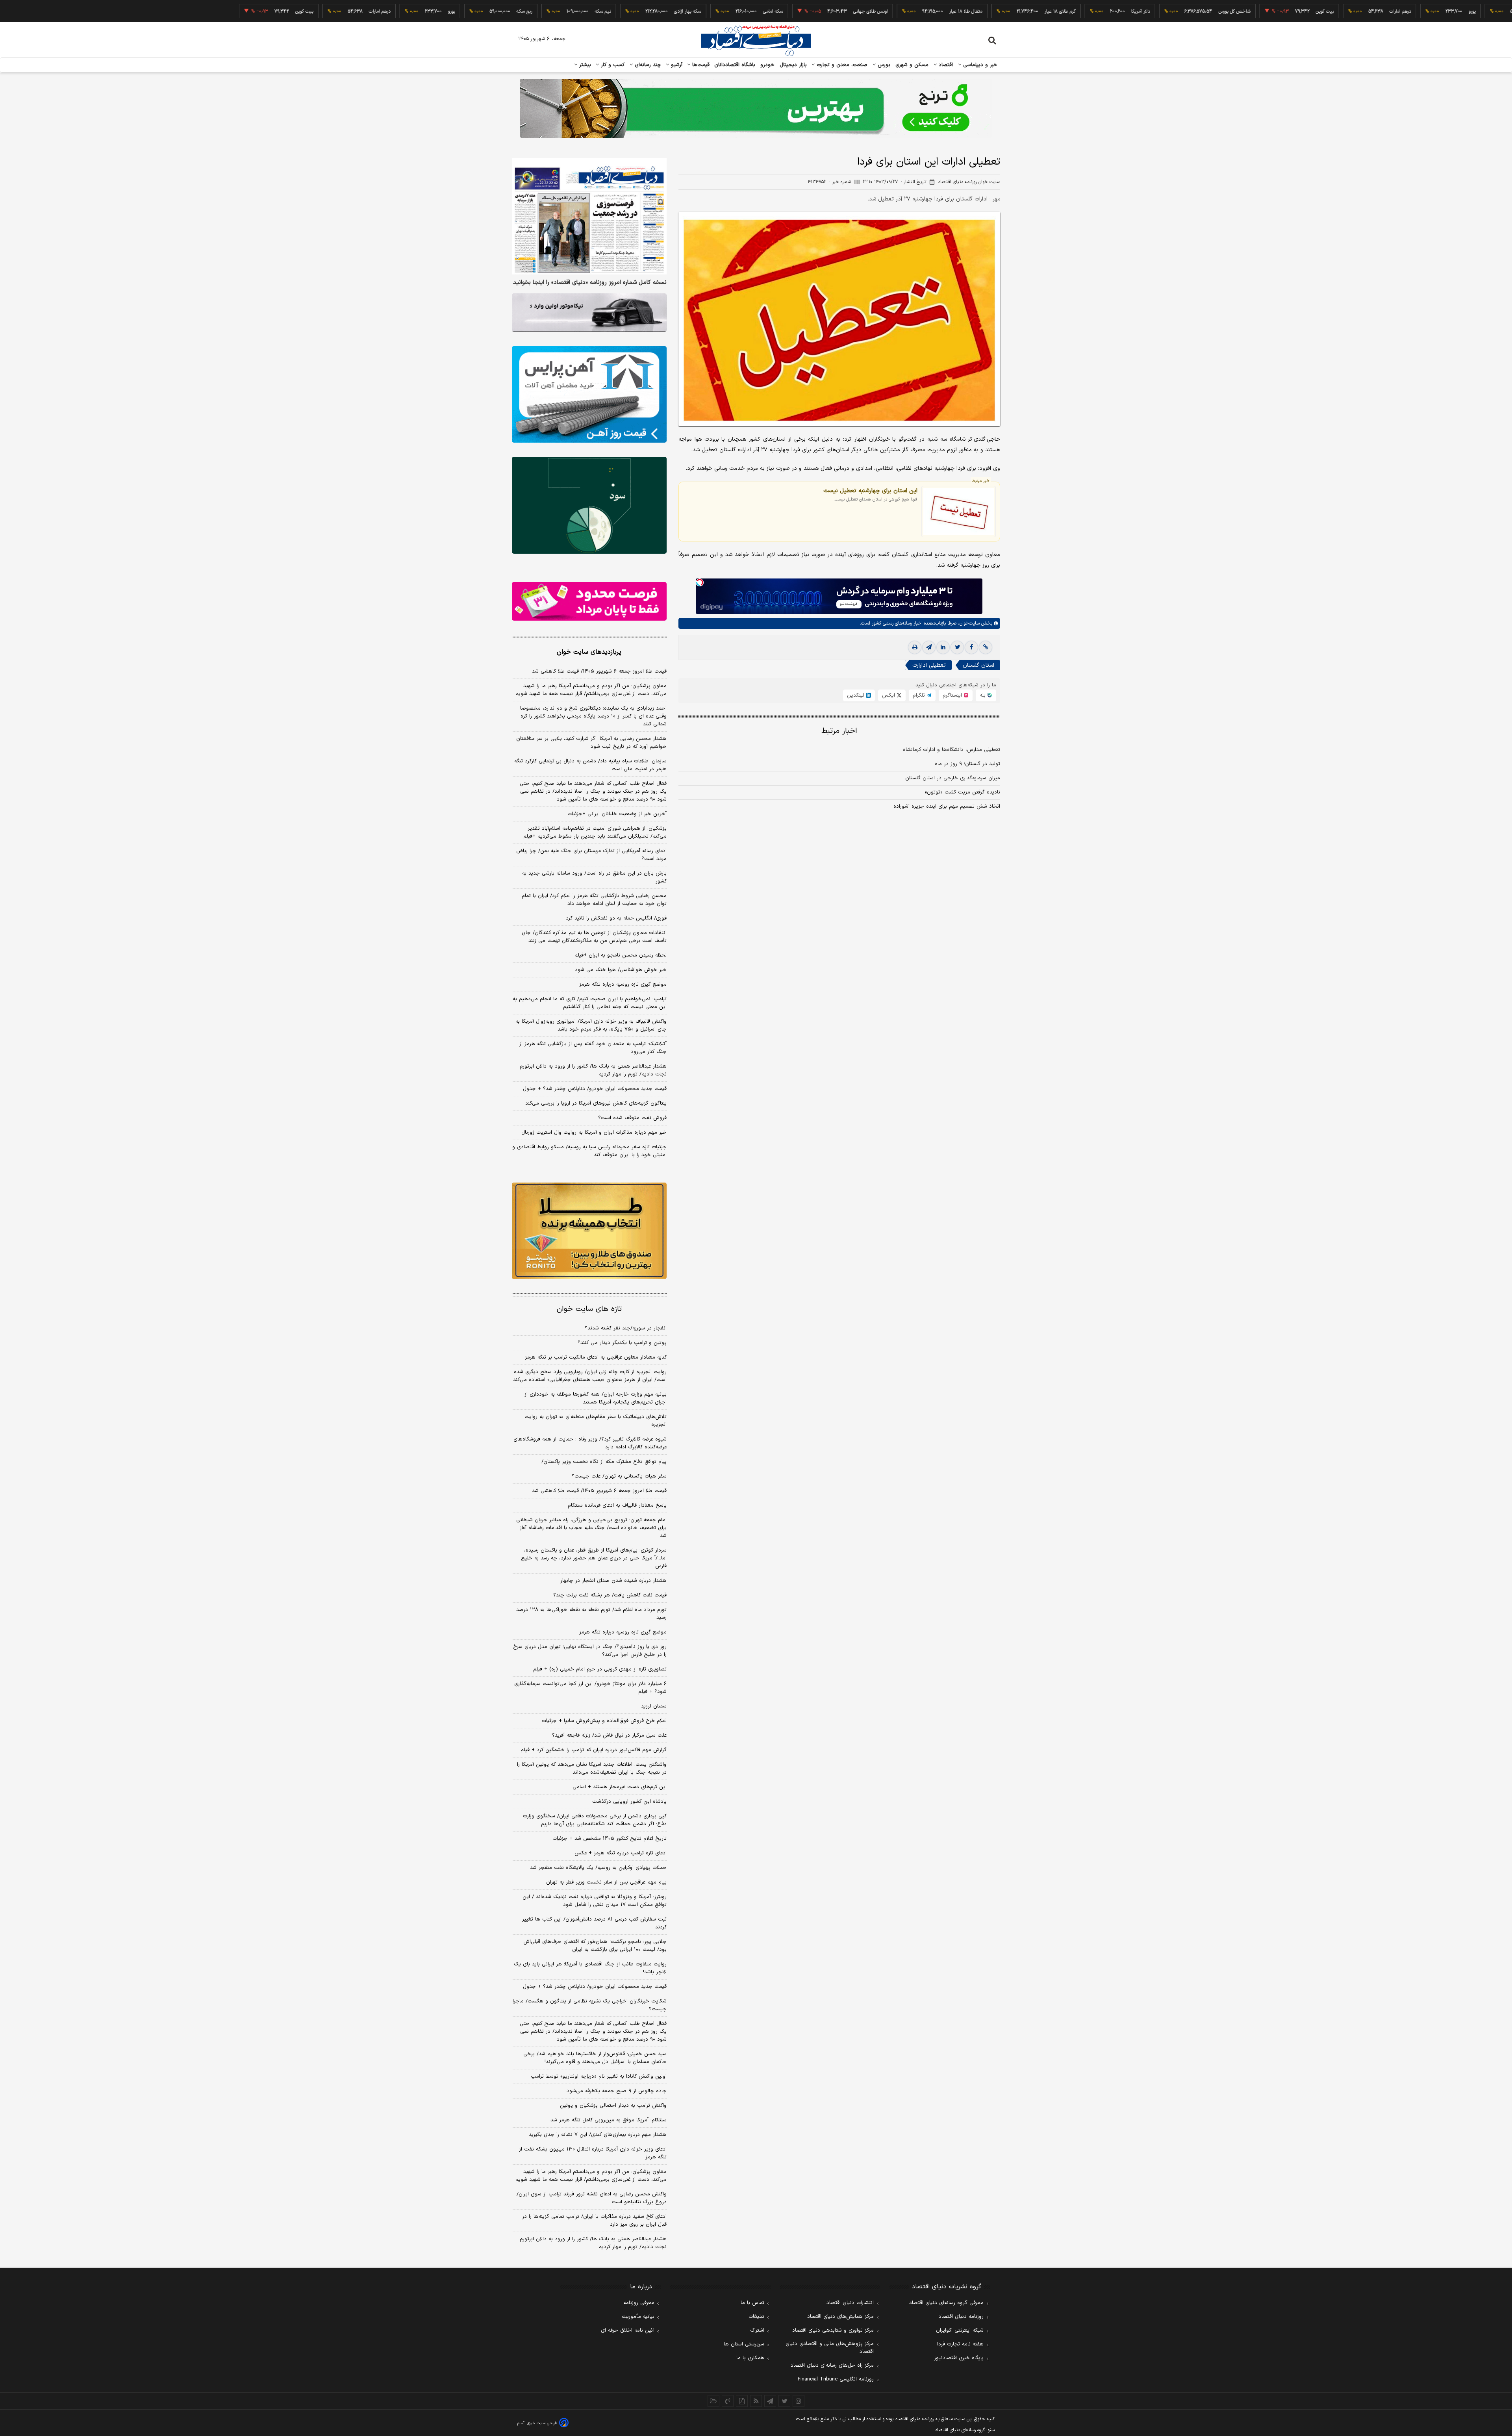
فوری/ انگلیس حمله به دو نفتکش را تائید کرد (616, 918)
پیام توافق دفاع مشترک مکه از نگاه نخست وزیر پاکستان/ (604, 1462)
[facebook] (971, 647)
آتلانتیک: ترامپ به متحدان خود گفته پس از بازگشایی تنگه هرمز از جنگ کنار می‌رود (593, 1048)
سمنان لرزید (654, 1706)
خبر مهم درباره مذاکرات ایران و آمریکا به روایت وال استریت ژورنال (594, 1133)
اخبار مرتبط (839, 731)
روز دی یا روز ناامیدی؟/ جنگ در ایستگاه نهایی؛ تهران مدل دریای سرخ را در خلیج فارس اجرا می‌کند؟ (590, 1651)
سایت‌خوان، (968, 623)
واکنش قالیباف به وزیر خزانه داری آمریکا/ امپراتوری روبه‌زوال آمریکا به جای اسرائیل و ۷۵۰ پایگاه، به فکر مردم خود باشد (591, 1025)
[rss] (756, 2401)
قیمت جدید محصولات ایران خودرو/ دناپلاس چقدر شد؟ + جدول (595, 1089)
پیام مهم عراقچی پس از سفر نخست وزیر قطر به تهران (606, 1882)
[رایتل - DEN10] (589, 601)
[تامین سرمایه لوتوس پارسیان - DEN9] (589, 505)
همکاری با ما (750, 2358)
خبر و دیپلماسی (979, 65)
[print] (915, 647)
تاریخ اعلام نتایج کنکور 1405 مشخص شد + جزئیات (610, 1839)
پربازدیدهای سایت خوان (589, 652)
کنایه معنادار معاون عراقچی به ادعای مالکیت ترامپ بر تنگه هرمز (596, 1357)
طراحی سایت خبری (542, 2423)
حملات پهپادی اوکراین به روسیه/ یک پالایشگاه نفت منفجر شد (598, 1868)
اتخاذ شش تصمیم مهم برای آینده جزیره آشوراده (947, 806)
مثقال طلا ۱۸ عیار (875, 11)
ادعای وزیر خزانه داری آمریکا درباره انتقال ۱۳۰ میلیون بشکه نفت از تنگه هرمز (593, 2153)
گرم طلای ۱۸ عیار (969, 11)
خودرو (768, 65)
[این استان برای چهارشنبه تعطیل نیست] (959, 511)
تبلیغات (756, 2317)
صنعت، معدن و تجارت (841, 65)
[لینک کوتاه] (986, 647)
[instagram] (799, 2401)
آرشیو (676, 65)
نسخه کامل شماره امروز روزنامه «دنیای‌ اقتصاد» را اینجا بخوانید (590, 283)
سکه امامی (682, 11)
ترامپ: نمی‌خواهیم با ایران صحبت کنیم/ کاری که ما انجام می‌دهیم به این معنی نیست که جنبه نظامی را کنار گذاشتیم (590, 1003)
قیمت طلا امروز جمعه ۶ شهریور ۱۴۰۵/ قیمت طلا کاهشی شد (599, 671)
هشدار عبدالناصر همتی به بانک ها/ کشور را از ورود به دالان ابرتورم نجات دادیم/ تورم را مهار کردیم (593, 1070)
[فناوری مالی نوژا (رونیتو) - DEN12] (589, 1231)
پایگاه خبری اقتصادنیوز (959, 2358)
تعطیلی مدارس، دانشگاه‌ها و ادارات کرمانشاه (951, 750)
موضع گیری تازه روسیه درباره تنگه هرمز (623, 984)
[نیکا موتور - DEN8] (589, 313)
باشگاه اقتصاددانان (735, 65)
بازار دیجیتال (793, 65)
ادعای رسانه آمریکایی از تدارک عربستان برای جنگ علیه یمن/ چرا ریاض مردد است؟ (591, 855)
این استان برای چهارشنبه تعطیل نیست (870, 491)
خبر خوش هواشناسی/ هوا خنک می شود (621, 970)
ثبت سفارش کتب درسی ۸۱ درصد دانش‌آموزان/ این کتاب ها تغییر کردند (594, 1923)
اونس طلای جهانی (779, 11)
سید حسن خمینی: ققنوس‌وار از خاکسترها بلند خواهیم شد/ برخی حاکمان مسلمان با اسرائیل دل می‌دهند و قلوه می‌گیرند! (595, 2058)
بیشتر (584, 65)
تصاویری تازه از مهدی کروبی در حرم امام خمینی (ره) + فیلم (600, 1669)
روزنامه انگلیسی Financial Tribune (836, 2379)
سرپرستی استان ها (744, 2344)
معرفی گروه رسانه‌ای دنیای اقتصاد (946, 2303)
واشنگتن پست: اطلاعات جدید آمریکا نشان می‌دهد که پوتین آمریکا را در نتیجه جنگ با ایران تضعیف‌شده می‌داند (592, 1769)
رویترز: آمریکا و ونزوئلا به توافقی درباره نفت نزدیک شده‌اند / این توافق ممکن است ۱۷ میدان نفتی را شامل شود (595, 1901)
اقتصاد (945, 65)
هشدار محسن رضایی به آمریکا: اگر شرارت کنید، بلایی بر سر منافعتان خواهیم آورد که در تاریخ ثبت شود (591, 743)
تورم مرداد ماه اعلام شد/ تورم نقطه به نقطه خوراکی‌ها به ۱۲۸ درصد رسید (591, 1614)
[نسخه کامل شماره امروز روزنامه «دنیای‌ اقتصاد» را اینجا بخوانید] (589, 216)
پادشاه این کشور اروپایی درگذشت (629, 1802)
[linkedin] (943, 647)
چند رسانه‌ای (647, 65)
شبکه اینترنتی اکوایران (960, 2330)
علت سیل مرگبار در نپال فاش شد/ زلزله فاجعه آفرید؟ (609, 1735)
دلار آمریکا (1049, 11)
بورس (883, 65)
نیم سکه (512, 11)
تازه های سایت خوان (589, 1309)
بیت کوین (1234, 11)
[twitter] (957, 647)
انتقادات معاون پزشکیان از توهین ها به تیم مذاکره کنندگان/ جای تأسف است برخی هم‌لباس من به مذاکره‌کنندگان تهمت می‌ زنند (594, 937)
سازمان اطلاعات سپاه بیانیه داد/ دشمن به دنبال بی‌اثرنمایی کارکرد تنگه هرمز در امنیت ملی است (590, 765)
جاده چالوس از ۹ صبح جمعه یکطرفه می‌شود (617, 2091)
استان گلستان (978, 665)
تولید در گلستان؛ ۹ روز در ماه (967, 764)
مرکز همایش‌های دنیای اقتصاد (840, 2317)
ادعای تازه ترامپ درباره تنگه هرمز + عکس (621, 1853)
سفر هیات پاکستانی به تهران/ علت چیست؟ (619, 1476)
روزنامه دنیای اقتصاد (961, 2317)
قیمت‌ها (700, 65)
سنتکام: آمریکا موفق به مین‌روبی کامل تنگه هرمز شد (609, 2120)
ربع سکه (1454, 11)
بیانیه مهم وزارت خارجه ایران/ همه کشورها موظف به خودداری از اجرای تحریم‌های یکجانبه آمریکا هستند (596, 1398)
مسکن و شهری (912, 65)
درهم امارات (1309, 11)
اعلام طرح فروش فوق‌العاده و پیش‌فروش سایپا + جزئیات (604, 1721)
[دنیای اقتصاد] (756, 41)
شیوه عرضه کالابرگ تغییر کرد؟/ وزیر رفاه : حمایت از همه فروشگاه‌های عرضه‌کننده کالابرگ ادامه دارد (590, 1443)
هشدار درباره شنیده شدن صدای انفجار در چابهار (613, 1581)
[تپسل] (700, 582)
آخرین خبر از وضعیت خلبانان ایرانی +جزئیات (617, 814)
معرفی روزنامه (639, 2303)
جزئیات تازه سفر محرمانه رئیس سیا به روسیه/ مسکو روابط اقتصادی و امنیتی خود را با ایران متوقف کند (589, 1151)
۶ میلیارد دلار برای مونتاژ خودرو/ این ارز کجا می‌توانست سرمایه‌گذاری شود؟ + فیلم (590, 1688)
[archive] (713, 2401)
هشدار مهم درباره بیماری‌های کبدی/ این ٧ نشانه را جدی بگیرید (598, 2135)
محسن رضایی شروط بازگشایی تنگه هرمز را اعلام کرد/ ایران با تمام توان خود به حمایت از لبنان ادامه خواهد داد (594, 900)
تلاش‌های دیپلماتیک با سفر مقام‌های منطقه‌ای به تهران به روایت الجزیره (596, 1421)
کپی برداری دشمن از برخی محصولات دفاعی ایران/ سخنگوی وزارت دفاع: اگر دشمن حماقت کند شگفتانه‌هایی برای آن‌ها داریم (595, 1820)
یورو (1381, 11)
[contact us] (728, 2401)
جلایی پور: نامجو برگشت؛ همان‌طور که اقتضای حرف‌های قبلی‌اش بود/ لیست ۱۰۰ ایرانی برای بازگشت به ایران (595, 1946)
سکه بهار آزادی (596, 11)
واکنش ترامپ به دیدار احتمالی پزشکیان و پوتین (613, 2106)
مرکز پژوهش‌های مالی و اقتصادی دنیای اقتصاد (830, 2348)
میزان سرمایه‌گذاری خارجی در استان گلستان (953, 778)
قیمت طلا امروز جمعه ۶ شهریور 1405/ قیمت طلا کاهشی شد (599, 1491)
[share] (742, 2401)
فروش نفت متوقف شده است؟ (632, 1118)
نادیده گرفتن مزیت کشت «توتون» (963, 792)
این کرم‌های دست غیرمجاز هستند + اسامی (620, 1787)
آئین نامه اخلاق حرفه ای (628, 2330)
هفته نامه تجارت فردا (960, 2344)
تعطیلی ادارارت (929, 665)
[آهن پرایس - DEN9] (589, 395)
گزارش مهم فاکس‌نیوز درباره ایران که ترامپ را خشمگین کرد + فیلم (594, 1750)
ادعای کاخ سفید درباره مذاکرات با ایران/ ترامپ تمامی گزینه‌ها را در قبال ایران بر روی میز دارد (594, 2221)
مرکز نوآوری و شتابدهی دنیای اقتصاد (833, 2330)
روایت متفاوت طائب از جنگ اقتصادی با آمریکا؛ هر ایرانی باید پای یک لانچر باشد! (590, 1968)
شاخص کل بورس (1143, 11)
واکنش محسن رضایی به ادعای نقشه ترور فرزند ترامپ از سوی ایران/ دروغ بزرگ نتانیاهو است (592, 2198)
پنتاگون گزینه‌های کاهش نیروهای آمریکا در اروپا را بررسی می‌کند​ (596, 1103)
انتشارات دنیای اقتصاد (850, 2303)
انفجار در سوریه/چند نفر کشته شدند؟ (626, 1328)
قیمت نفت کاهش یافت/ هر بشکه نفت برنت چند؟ (610, 1595)
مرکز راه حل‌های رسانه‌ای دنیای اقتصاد (832, 2366)
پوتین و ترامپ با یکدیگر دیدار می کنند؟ (622, 1343)
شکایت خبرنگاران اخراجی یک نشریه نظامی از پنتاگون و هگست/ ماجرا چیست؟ (590, 2005)
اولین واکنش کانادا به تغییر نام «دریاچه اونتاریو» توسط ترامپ (599, 2076)
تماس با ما (752, 2303)
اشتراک (757, 2330)
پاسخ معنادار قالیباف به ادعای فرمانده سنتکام (617, 1505)
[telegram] (929, 647)
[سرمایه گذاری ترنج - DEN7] (756, 108)
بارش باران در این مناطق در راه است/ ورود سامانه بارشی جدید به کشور (594, 877)
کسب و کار (612, 65)
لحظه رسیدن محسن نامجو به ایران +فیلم (621, 955)
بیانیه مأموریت (638, 2317)
